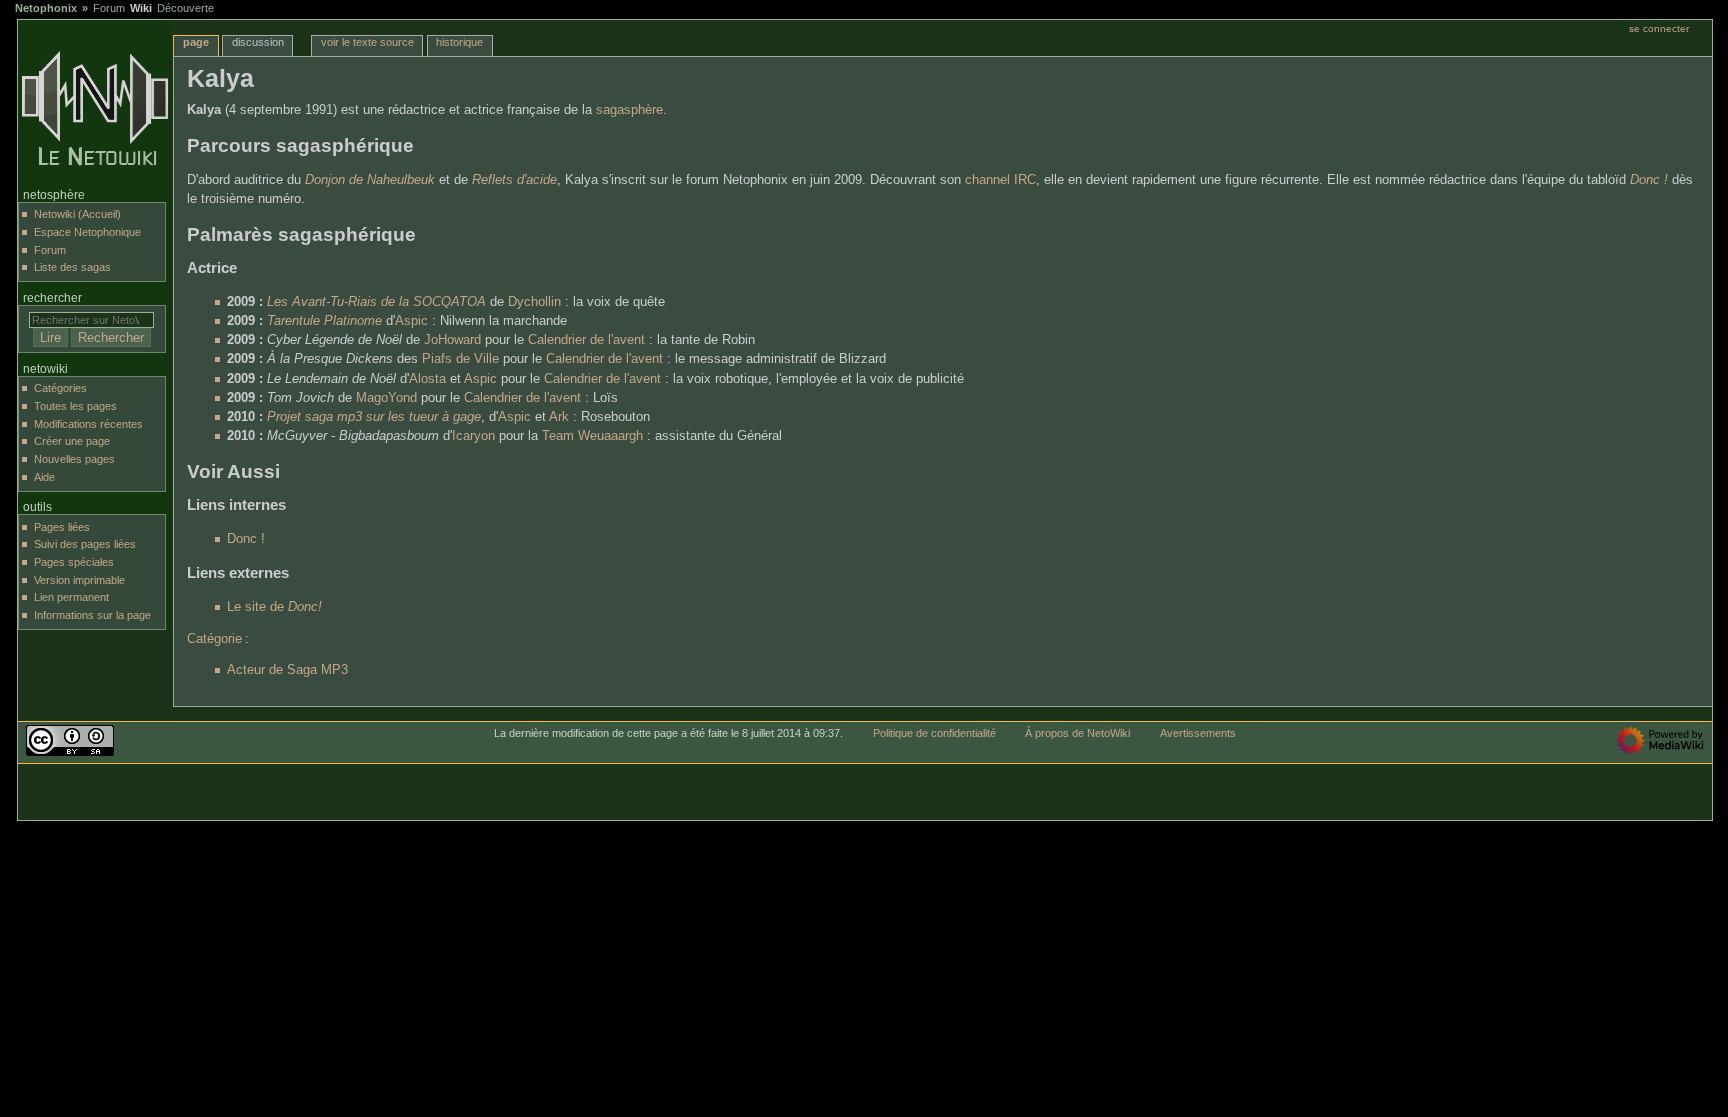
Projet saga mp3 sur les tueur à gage (374, 417)
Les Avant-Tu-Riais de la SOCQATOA (376, 302)
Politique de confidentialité (934, 733)
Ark (559, 417)
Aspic (411, 321)
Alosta (427, 379)
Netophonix (46, 8)
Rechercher (52, 298)
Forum (109, 8)
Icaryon (473, 436)
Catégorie (214, 639)
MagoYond (386, 398)
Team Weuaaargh (592, 436)
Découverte (185, 8)
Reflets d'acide (514, 180)
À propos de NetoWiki (1077, 733)
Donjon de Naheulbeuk (370, 180)
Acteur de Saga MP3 (287, 670)
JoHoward (452, 340)
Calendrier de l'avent (586, 340)
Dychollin (534, 302)
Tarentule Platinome (324, 321)
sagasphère (629, 110)
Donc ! (1649, 180)
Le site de (274, 607)
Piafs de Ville (460, 359)
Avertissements (1198, 733)
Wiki (141, 8)
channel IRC (1000, 180)
